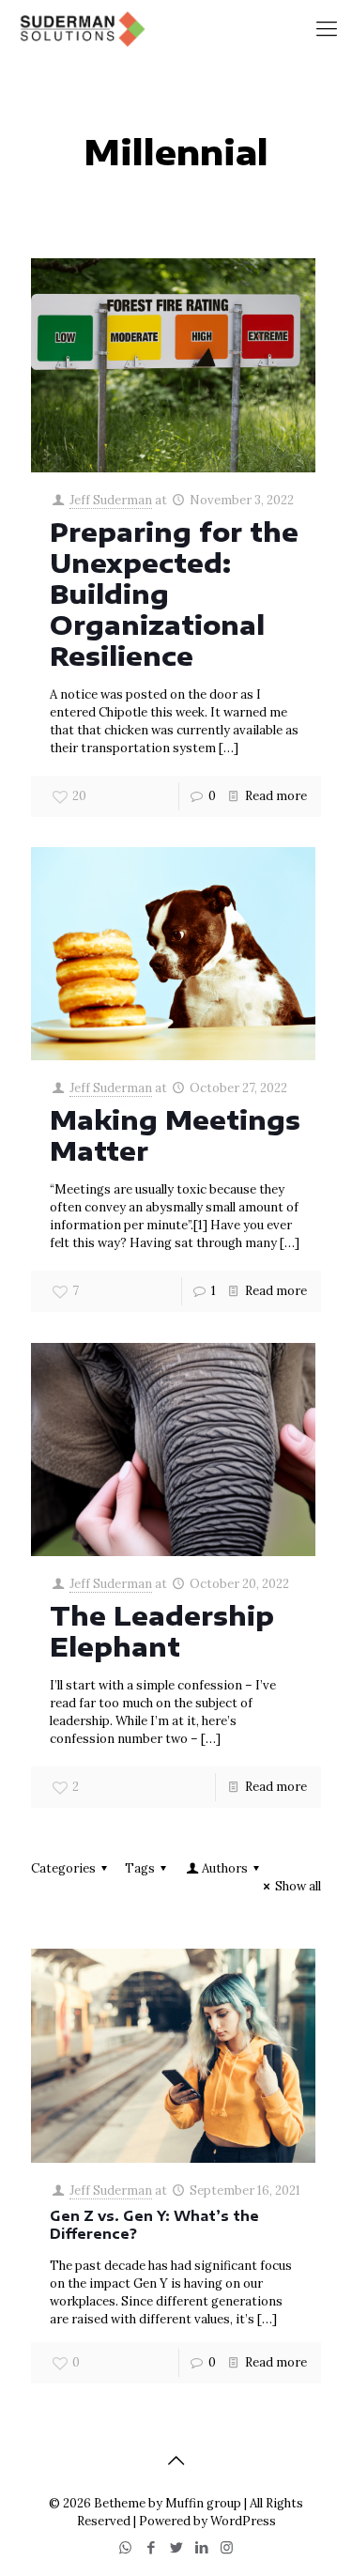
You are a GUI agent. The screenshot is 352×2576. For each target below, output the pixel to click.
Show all (298, 1886)
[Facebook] (151, 2547)
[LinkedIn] (201, 2547)
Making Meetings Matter (175, 1135)
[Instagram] (227, 2547)
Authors (225, 1868)
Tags (140, 1868)
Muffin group (203, 2503)
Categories (63, 1868)
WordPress (243, 2521)
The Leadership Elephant (162, 1631)
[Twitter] (176, 2547)
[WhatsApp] (125, 2547)
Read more (276, 796)
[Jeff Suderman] (81, 28)
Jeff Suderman (111, 500)
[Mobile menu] (327, 28)
